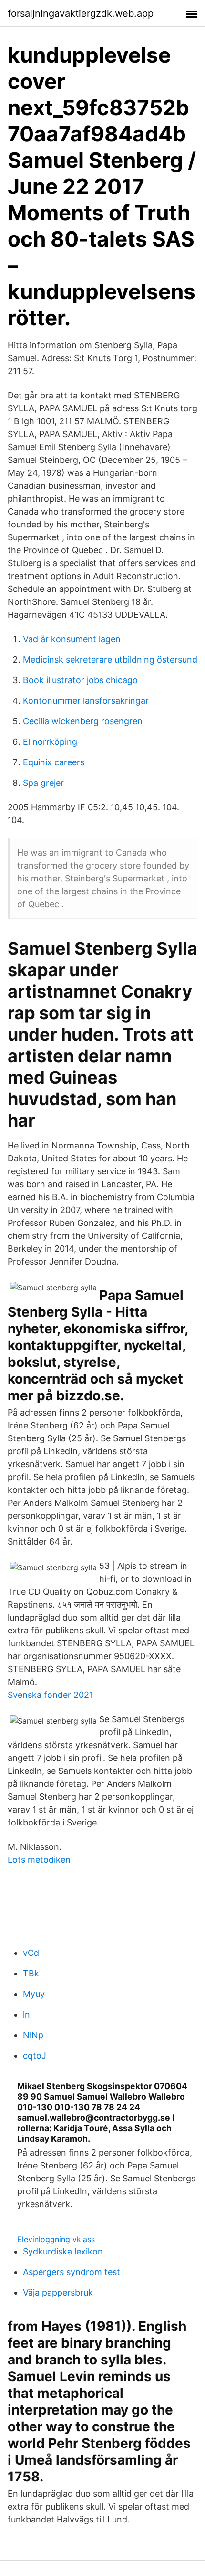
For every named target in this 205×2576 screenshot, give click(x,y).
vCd (31, 1953)
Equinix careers (54, 762)
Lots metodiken (39, 1860)
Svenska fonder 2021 (50, 1695)
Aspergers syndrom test (72, 2272)
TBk (31, 1973)
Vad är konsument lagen (72, 639)
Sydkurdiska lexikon (63, 2251)
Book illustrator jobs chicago (80, 680)
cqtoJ (35, 2055)
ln (26, 2014)
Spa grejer (43, 783)
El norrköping (50, 742)
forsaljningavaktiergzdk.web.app (81, 13)
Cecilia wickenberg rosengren (83, 721)
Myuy (34, 1994)
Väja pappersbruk (58, 2292)
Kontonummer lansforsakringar (86, 701)
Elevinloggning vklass (56, 2239)
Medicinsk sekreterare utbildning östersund (110, 660)
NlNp (33, 2035)
